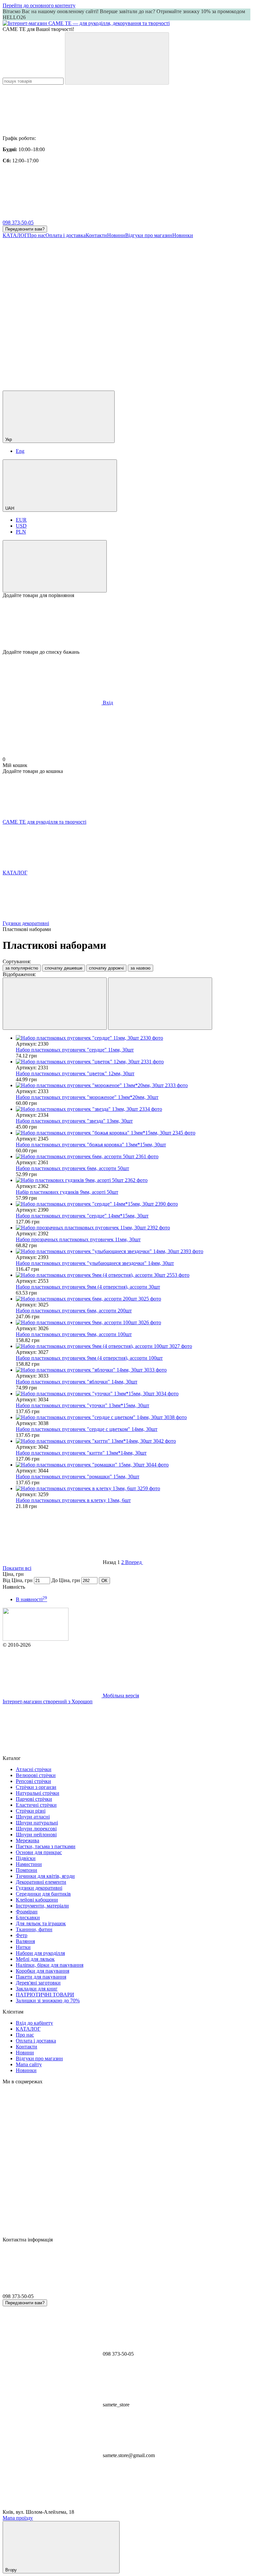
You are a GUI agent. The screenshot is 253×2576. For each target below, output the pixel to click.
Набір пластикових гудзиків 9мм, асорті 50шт (67, 1192)
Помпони (27, 1870)
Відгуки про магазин (149, 235)
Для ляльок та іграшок (41, 1923)
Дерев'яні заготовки (38, 1983)
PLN (21, 532)
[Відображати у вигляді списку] (160, 1004)
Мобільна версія (120, 1696)
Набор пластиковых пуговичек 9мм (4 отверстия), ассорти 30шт (88, 1287)
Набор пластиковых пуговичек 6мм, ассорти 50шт (72, 1168)
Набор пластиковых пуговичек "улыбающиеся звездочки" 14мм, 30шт (95, 1263)
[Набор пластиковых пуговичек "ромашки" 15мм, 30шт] (133, 1465)
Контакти (96, 235)
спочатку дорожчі (106, 968)
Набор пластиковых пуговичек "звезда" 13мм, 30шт (74, 1121)
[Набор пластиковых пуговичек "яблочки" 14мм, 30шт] (133, 1370)
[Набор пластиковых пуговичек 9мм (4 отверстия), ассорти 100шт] (133, 1346)
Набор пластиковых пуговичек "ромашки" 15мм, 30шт (78, 1477)
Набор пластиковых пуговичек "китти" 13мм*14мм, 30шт (81, 1453)
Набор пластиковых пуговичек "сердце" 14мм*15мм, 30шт (82, 1216)
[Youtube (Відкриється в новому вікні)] (52, 337)
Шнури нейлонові (36, 1835)
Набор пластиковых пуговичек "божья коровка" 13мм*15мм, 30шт (91, 1145)
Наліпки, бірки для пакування (50, 1965)
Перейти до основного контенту (39, 5)
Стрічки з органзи (36, 1787)
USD (21, 526)
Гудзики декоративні (39, 1888)
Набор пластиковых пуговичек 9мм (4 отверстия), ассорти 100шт (89, 1358)
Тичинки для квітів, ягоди (45, 1876)
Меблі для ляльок (35, 1959)
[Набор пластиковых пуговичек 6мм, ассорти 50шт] (133, 1157)
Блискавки (28, 1918)
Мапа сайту (29, 2064)
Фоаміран (27, 1912)
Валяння (25, 1941)
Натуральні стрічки (38, 1793)
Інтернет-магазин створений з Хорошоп (48, 1701)
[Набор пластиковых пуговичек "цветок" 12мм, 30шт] (133, 1062)
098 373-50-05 (18, 222)
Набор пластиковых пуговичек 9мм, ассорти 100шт (74, 1334)
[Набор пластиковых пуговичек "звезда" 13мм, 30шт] (133, 1109)
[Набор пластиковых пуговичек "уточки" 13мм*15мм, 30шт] (133, 1394)
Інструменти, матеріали (42, 1906)
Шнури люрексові (36, 1829)
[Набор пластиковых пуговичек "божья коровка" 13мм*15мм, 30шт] (133, 1133)
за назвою (141, 968)
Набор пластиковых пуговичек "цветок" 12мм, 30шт (75, 1073)
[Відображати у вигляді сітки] (55, 1004)
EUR (21, 520)
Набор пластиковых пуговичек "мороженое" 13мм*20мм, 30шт (87, 1097)
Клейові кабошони (37, 1900)
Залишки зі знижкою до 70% (48, 2001)
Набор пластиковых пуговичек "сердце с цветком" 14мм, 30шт (87, 1429)
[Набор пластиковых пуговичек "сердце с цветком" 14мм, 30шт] (133, 1417)
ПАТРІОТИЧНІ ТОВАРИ (45, 1995)
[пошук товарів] (117, 58)
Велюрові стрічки (36, 1775)
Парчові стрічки (34, 1799)
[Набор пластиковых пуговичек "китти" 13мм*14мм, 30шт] (133, 1441)
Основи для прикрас (39, 1852)
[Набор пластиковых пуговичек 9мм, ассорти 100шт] (133, 1323)
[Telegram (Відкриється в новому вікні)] (151, 337)
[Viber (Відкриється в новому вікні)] (52, 387)
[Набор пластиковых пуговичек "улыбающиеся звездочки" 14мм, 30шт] (133, 1251)
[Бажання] (126, 624)
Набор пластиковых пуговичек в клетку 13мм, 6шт (73, 1500)
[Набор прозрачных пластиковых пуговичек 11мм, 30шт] (133, 1228)
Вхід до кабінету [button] (34, 2023)
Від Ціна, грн (18, 1580)
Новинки (183, 235)
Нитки (23, 1947)
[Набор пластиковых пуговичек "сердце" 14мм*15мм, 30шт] (133, 1204)
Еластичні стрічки (36, 1805)
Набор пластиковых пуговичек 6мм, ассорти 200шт (74, 1311)
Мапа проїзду (18, 2518)
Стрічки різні (31, 1811)
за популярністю (22, 968)
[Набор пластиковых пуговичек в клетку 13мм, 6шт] (133, 1489)
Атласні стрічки (34, 1769)
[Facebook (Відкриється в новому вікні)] (151, 286)
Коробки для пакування (42, 1971)
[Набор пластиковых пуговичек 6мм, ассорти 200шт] (133, 1299)
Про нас (36, 235)
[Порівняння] (55, 566)
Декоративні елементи (41, 1882)
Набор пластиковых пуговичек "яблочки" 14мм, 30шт (77, 1382)
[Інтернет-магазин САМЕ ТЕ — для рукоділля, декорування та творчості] (36, 1639)
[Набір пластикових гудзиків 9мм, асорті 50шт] (133, 1180)
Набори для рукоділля (40, 1953)
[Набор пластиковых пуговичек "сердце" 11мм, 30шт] (133, 1038)
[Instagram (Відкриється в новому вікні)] (52, 286)
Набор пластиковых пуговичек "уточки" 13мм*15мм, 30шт (83, 1405)
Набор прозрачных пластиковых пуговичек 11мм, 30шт (78, 1239)
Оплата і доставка (66, 235)
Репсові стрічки (33, 1781)
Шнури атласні (33, 1817)
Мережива (28, 1840)
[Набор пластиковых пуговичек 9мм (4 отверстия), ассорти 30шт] (133, 1275)
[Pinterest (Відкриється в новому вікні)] (151, 387)
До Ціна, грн (66, 1580)
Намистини (29, 1864)
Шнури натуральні (37, 1823)
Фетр (22, 1935)
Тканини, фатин (34, 1929)
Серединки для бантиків (43, 1894)
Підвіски (26, 1858)
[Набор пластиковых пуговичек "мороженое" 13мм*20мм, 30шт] (133, 1085)
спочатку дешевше (64, 968)
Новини (116, 235)
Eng (20, 451)
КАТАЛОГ (15, 235)
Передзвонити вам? (25, 229)
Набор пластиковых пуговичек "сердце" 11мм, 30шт (75, 1050)
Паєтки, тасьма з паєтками (46, 1846)
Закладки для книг (37, 1989)
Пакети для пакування (41, 1977)
